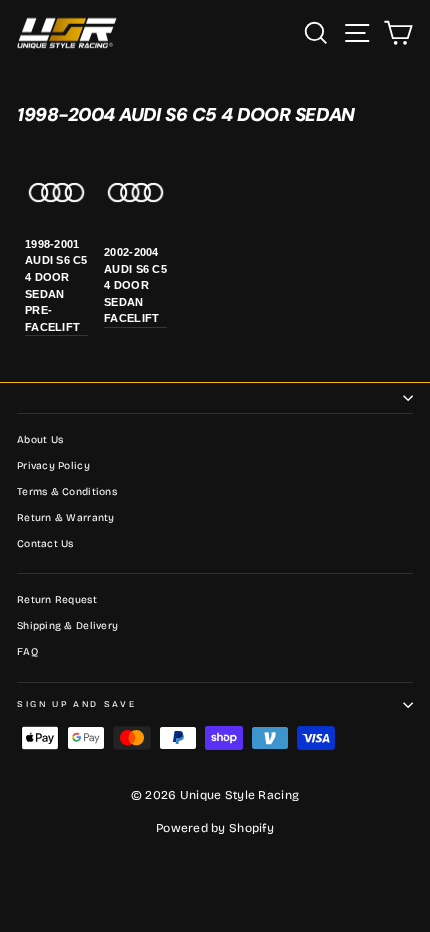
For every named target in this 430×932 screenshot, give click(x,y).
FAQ (27, 652)
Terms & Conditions (67, 492)
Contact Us (45, 544)
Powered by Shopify (215, 828)
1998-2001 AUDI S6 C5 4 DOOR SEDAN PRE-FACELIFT (56, 285)
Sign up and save (76, 704)
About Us (40, 440)
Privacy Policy (53, 466)
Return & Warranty (66, 518)
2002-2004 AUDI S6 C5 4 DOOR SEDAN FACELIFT (135, 285)
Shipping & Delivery (67, 626)
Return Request (57, 600)
